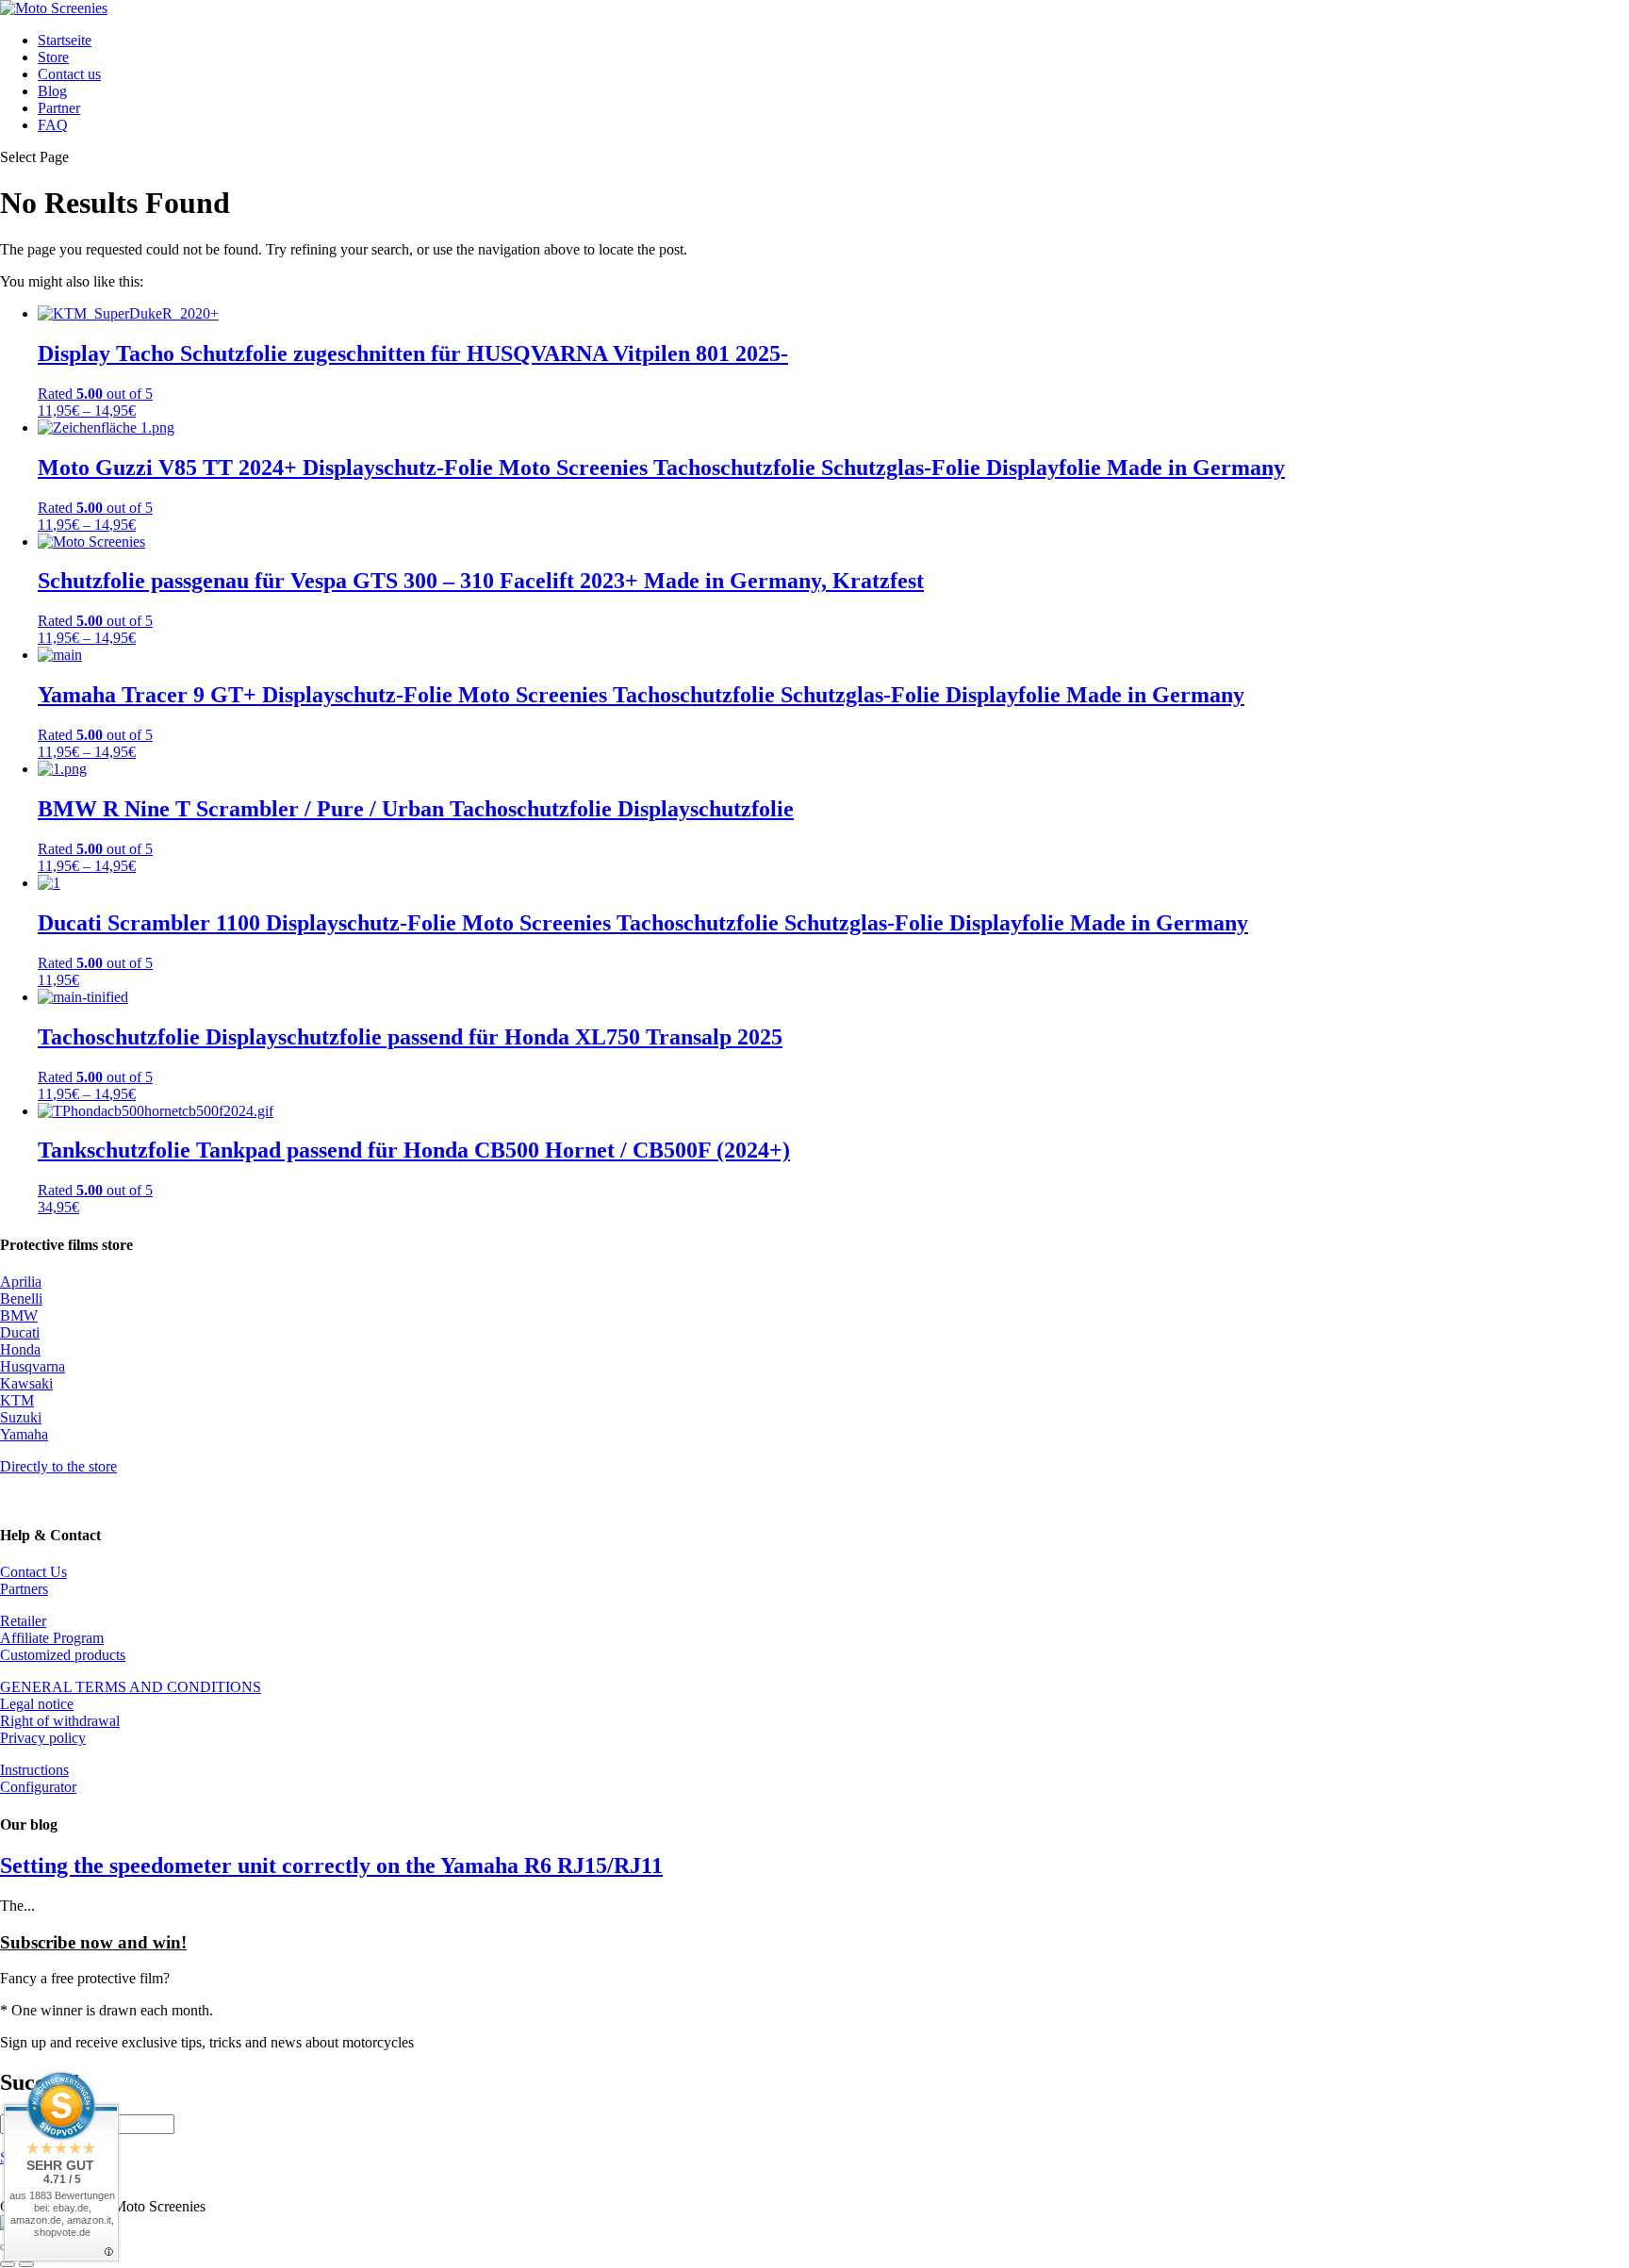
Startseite (65, 40)
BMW (19, 1315)
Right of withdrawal (60, 1721)
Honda (20, 1349)
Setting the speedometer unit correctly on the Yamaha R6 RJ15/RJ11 (331, 1865)
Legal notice (37, 1704)
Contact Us (33, 1572)
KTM (17, 1400)
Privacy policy (43, 1738)
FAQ (53, 125)
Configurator (38, 1787)
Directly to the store (58, 1466)
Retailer (23, 1621)
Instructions (34, 1770)
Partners (24, 1589)
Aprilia (21, 1282)
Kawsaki (26, 1383)
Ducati (20, 1332)
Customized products (63, 1655)
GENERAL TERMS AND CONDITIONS (131, 1687)
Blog (52, 91)
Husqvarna (33, 1366)
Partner (59, 108)
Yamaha (24, 1434)
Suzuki (21, 1417)
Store (53, 57)
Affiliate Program (52, 1638)
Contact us (69, 74)
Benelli (21, 1298)
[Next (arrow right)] (26, 2264)
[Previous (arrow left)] (8, 2264)
